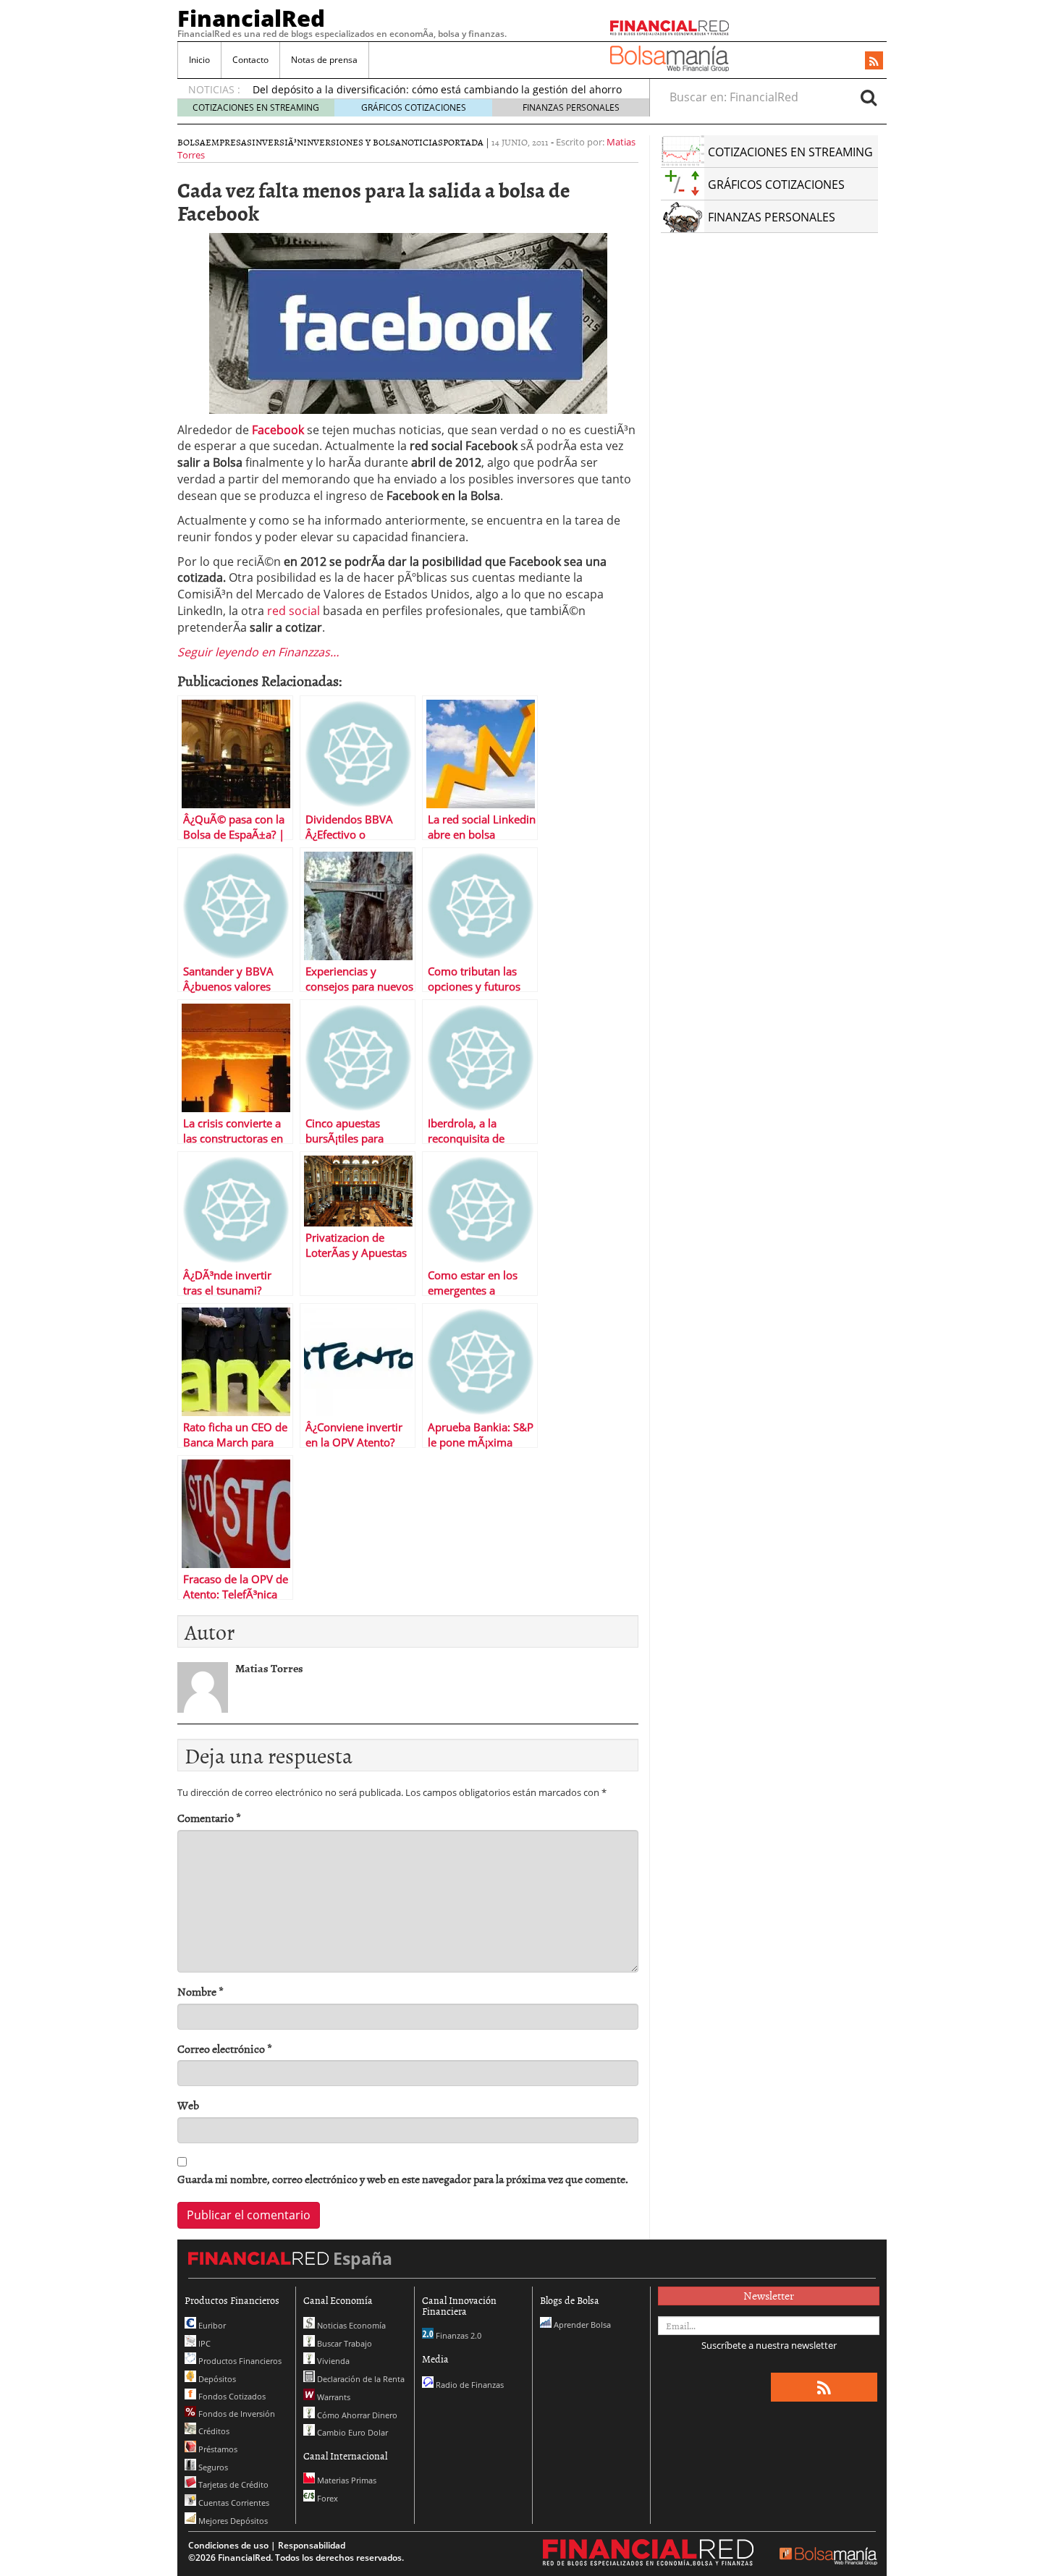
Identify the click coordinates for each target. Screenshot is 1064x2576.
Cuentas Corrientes (233, 2503)
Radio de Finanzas (469, 2385)
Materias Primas (346, 2480)
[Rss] (874, 62)
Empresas (229, 142)
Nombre (200, 1992)
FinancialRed (251, 18)
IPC (203, 2343)
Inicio (199, 60)
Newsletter (769, 2295)
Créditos (213, 2431)
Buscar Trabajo (343, 2343)
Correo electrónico (225, 2049)
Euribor (211, 2325)
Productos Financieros (239, 2361)
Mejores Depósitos (232, 2521)
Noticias (422, 142)
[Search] (869, 97)
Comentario (209, 1818)
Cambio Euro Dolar (351, 2432)
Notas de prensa (324, 60)
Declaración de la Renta (360, 2379)
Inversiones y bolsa (352, 142)
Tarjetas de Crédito (232, 2484)
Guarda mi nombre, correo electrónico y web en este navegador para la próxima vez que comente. (403, 2179)
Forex (326, 2498)
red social (295, 611)
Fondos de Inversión (236, 2414)
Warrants (333, 2397)
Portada (463, 142)
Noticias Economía (350, 2325)
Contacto (250, 60)
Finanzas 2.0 (457, 2335)
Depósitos (216, 2379)
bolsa (191, 142)
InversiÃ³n (278, 142)
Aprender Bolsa (581, 2325)
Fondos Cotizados (231, 2396)
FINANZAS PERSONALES (571, 107)
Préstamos (217, 2449)
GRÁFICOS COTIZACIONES (414, 107)
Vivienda (332, 2361)
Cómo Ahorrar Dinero (356, 2415)
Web (188, 2105)
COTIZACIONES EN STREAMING (256, 107)
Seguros (212, 2467)
